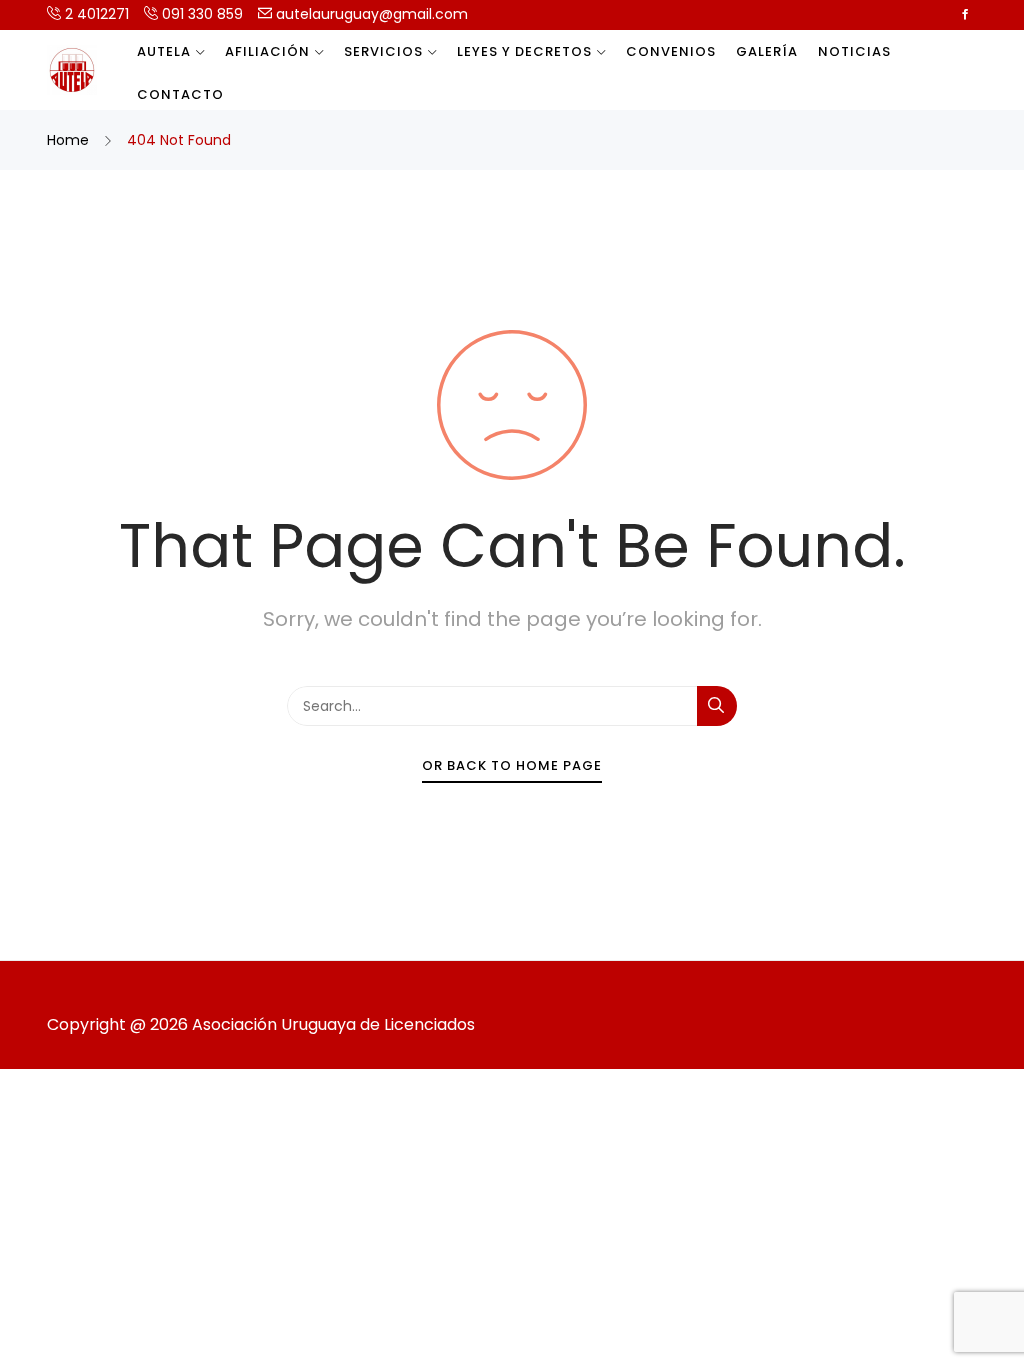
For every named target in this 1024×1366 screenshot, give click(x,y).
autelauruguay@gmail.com (370, 14)
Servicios (383, 51)
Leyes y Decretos (524, 51)
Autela (164, 51)
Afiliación (267, 51)
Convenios (671, 51)
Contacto (180, 94)
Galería (767, 51)
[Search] (717, 706)
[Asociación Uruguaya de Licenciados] (72, 70)
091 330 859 (200, 14)
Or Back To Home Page (512, 765)
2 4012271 (95, 14)
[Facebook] (965, 14)
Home (70, 140)
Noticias (854, 51)
